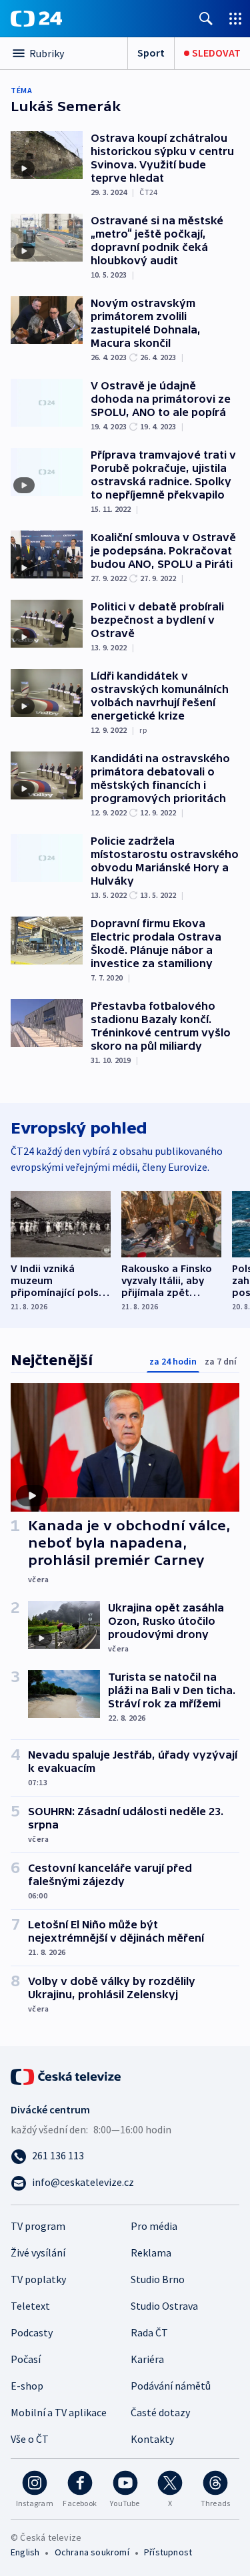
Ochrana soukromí (92, 2552)
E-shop (27, 2386)
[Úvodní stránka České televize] (67, 2075)
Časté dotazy (160, 2412)
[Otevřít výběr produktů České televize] (235, 18)
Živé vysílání (38, 2253)
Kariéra (147, 2359)
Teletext (30, 2306)
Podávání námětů (171, 2386)
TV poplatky (38, 2279)
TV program (38, 2226)
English (25, 2552)
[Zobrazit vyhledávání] (206, 18)
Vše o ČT (30, 2439)
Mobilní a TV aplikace (59, 2412)
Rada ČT (149, 2332)
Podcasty (32, 2332)
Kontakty (152, 2439)
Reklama (151, 2253)
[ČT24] (36, 19)
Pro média (154, 2226)
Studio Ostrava (164, 2306)
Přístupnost (168, 2552)
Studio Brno (158, 2279)
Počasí (26, 2359)
